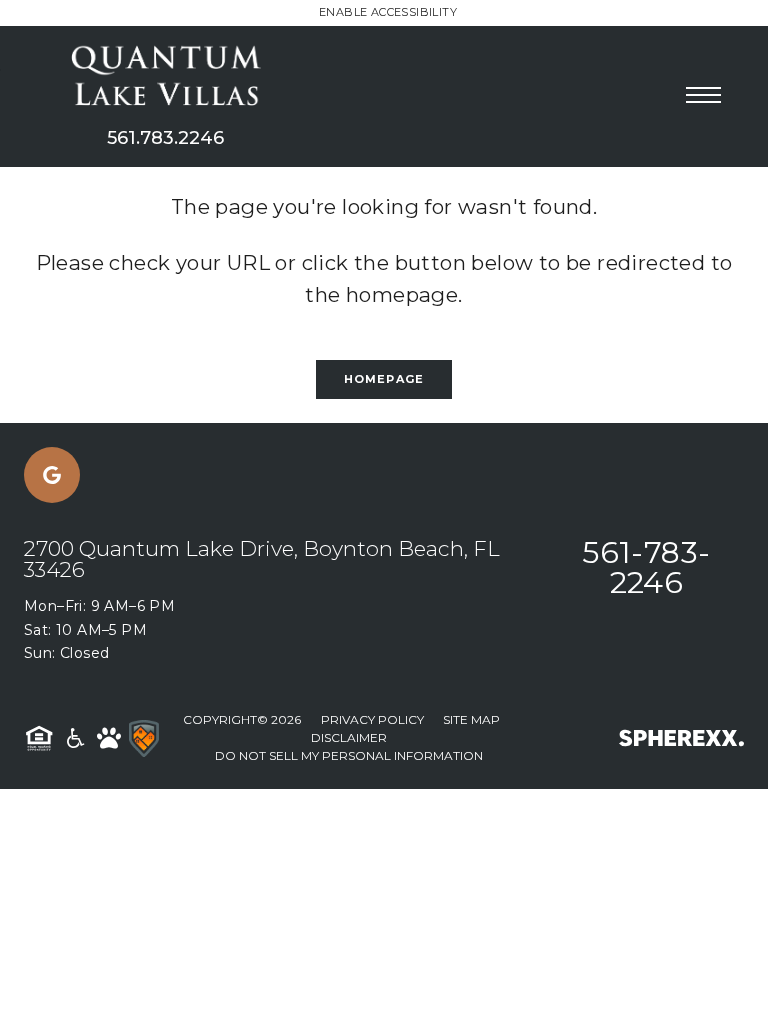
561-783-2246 (646, 567)
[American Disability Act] (74, 738)
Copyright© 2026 (242, 719)
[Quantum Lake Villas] (165, 78)
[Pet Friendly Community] (109, 738)
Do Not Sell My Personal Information (349, 755)
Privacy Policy (372, 719)
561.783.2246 (165, 138)
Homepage (384, 379)
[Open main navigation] (703, 94)
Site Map (471, 719)
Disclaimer (349, 737)
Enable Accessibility (388, 12)
